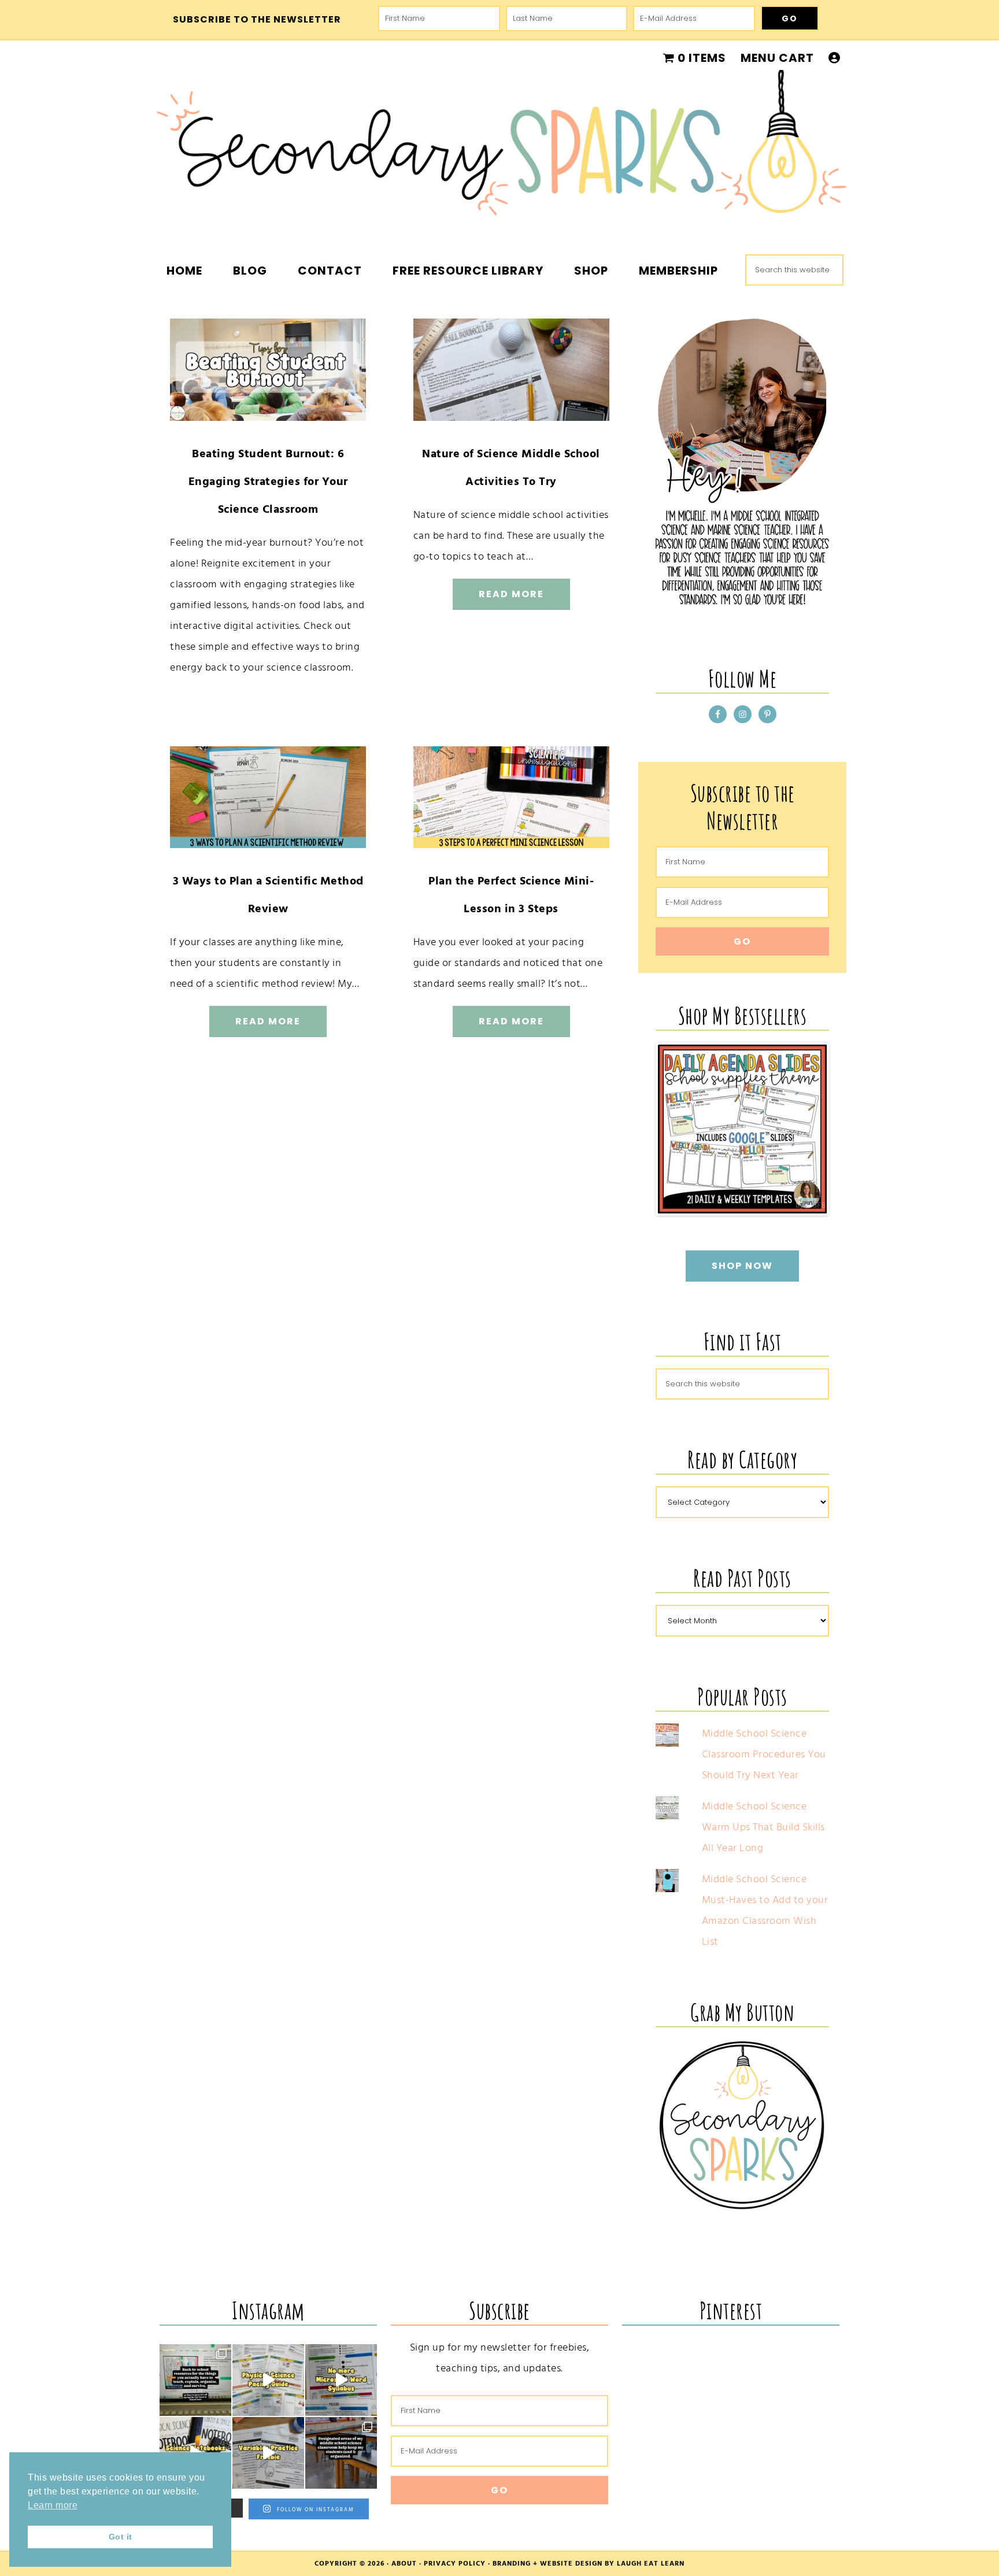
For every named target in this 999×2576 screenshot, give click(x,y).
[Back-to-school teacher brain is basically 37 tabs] (195, 2380)
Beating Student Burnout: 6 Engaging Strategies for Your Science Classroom (268, 482)
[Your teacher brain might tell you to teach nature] (268, 2453)
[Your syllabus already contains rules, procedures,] (341, 2380)
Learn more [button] (53, 2505)
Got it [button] (121, 2537)
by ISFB (811, 1205)
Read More (511, 594)
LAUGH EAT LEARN (651, 2564)
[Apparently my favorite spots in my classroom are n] (341, 2453)
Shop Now (742, 1266)
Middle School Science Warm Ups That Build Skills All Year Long (763, 1827)
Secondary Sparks (499, 150)
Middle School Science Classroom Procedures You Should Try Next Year (764, 1754)
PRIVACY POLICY (455, 2564)
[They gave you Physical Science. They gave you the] (268, 2380)
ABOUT (404, 2564)
